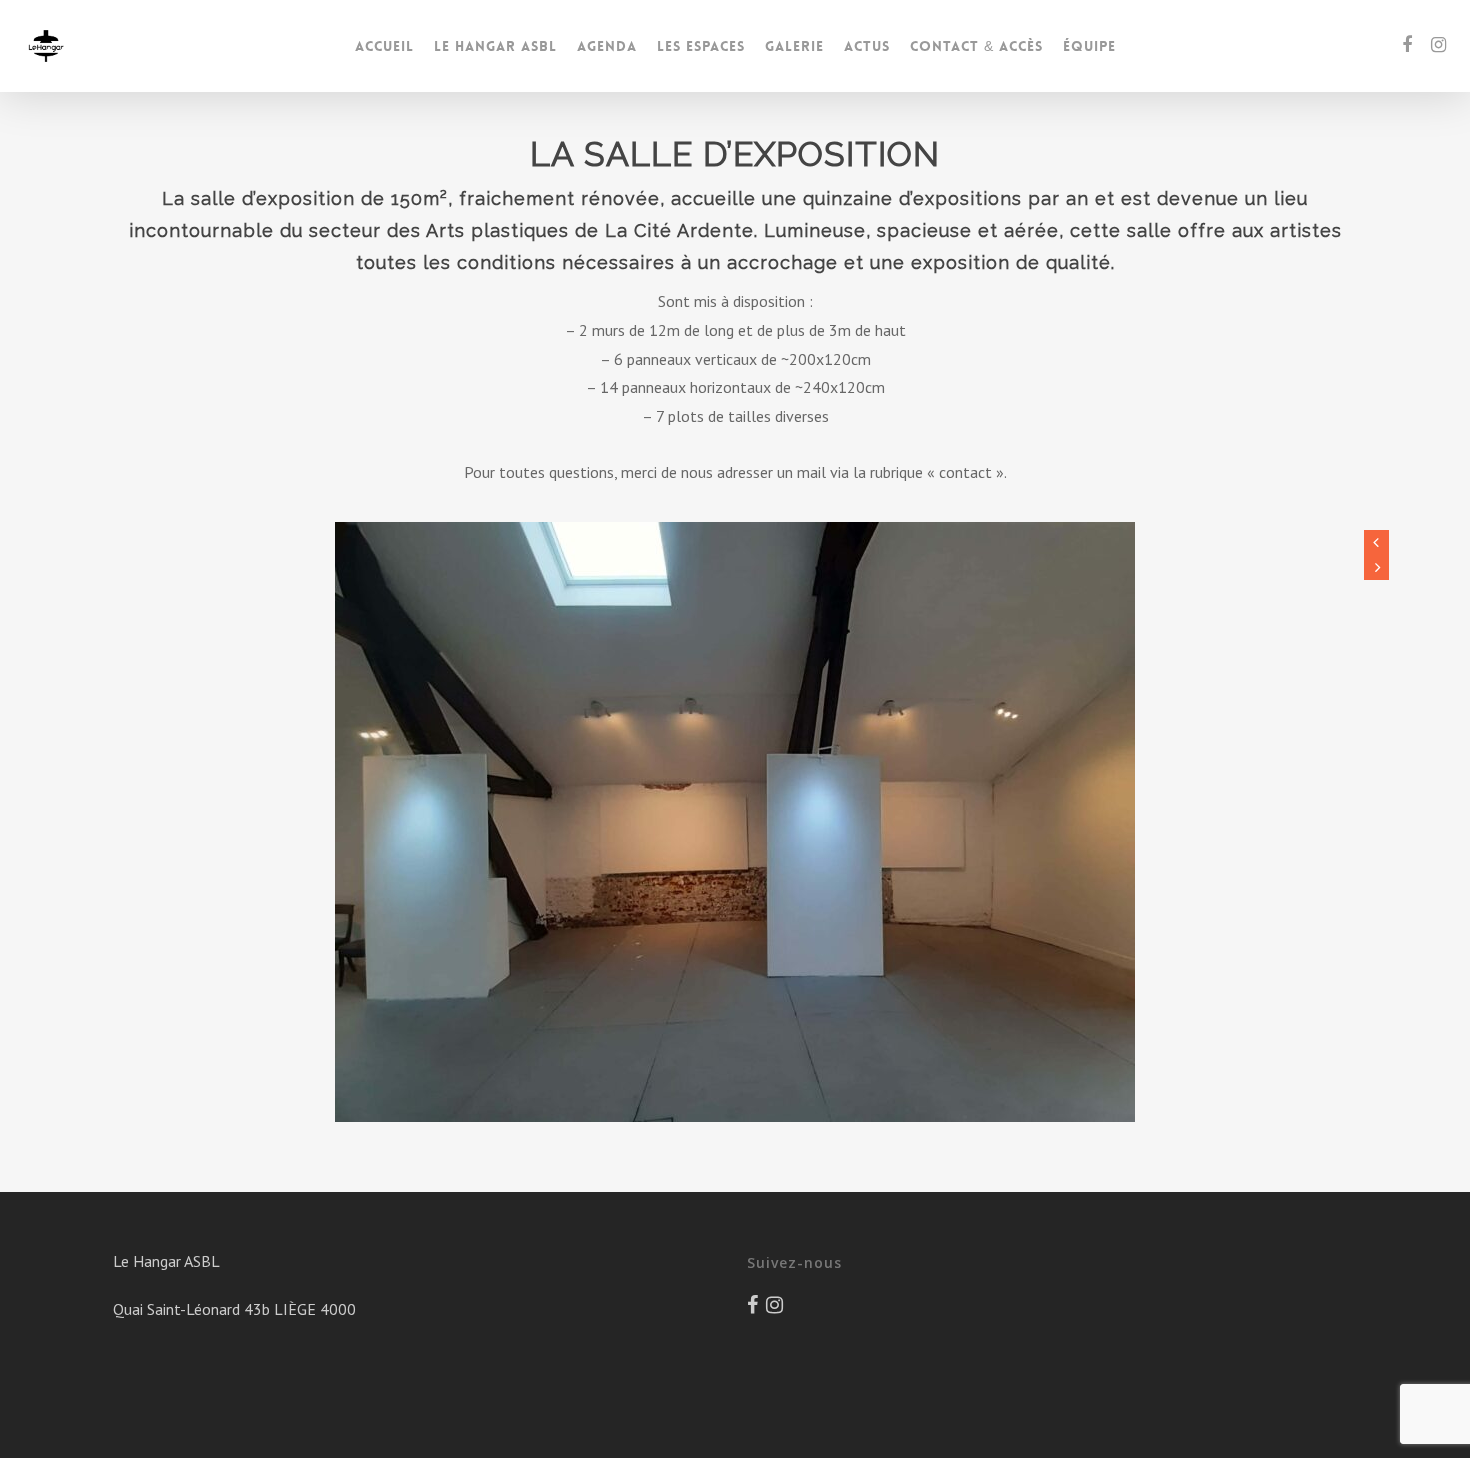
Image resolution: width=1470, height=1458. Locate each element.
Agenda (607, 46)
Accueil (384, 46)
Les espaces (701, 46)
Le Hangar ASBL (495, 46)
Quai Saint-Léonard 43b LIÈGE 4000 (234, 1309)
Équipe (1089, 46)
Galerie (794, 46)
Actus (867, 46)
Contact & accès (976, 46)
